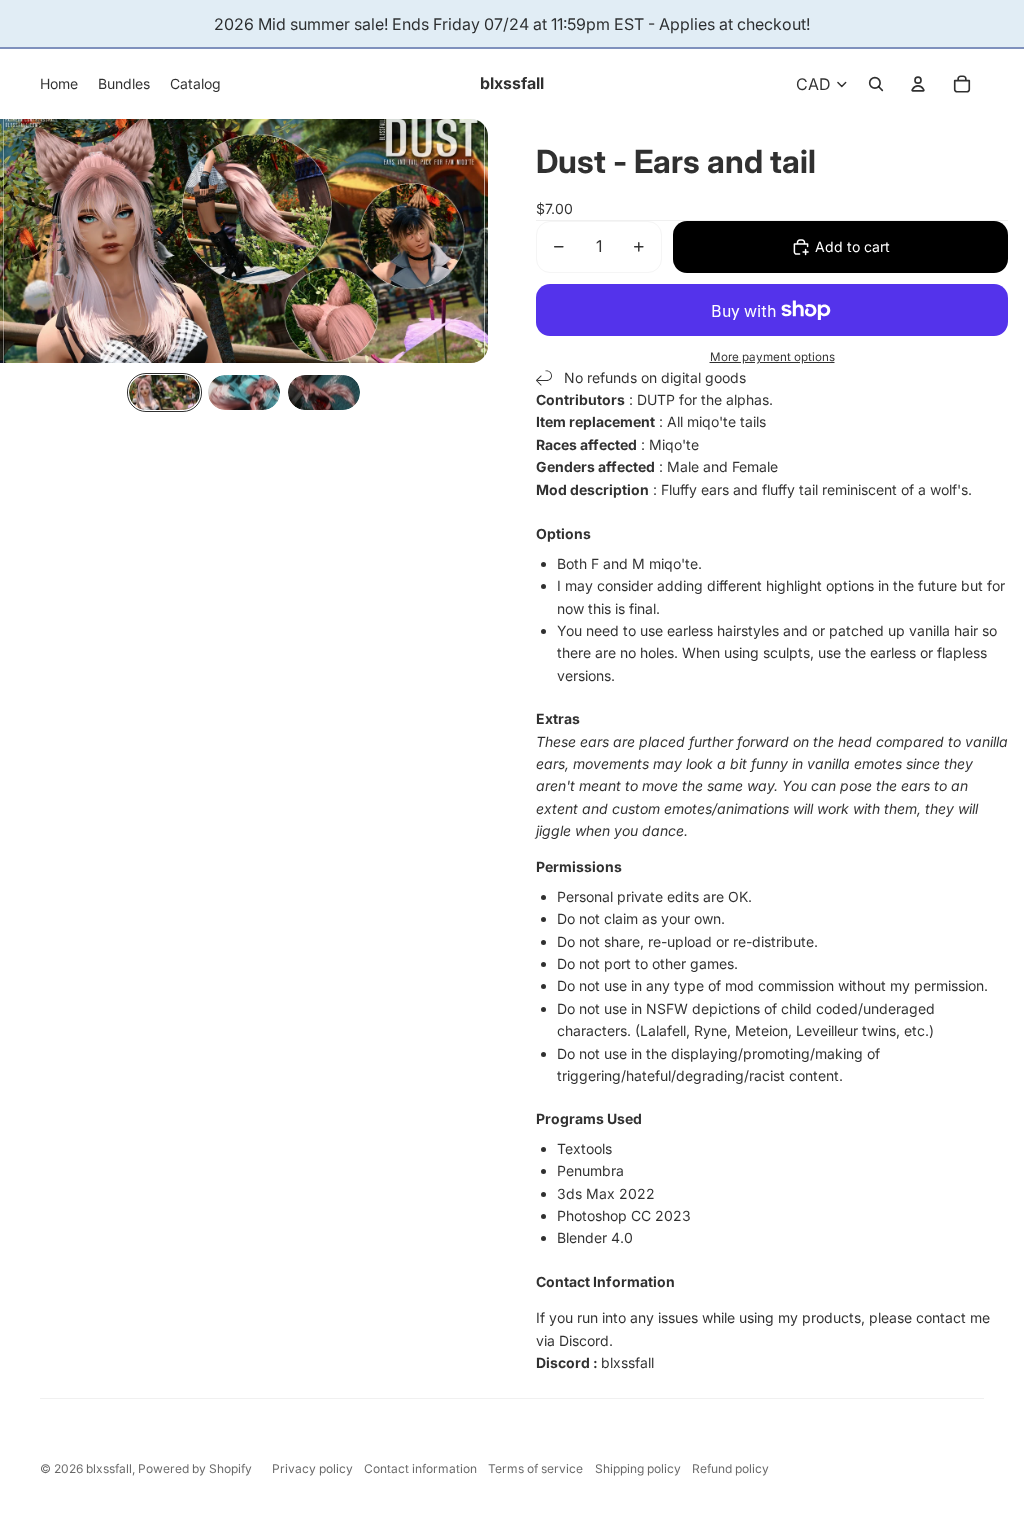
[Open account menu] (918, 84)
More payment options (772, 357)
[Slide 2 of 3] (244, 393)
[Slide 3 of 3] (324, 393)
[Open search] (876, 84)
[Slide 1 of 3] (165, 393)
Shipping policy (638, 1468)
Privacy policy (312, 1468)
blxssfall (109, 1468)
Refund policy (730, 1468)
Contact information (420, 1468)
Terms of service (535, 1468)
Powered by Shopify (195, 1468)
